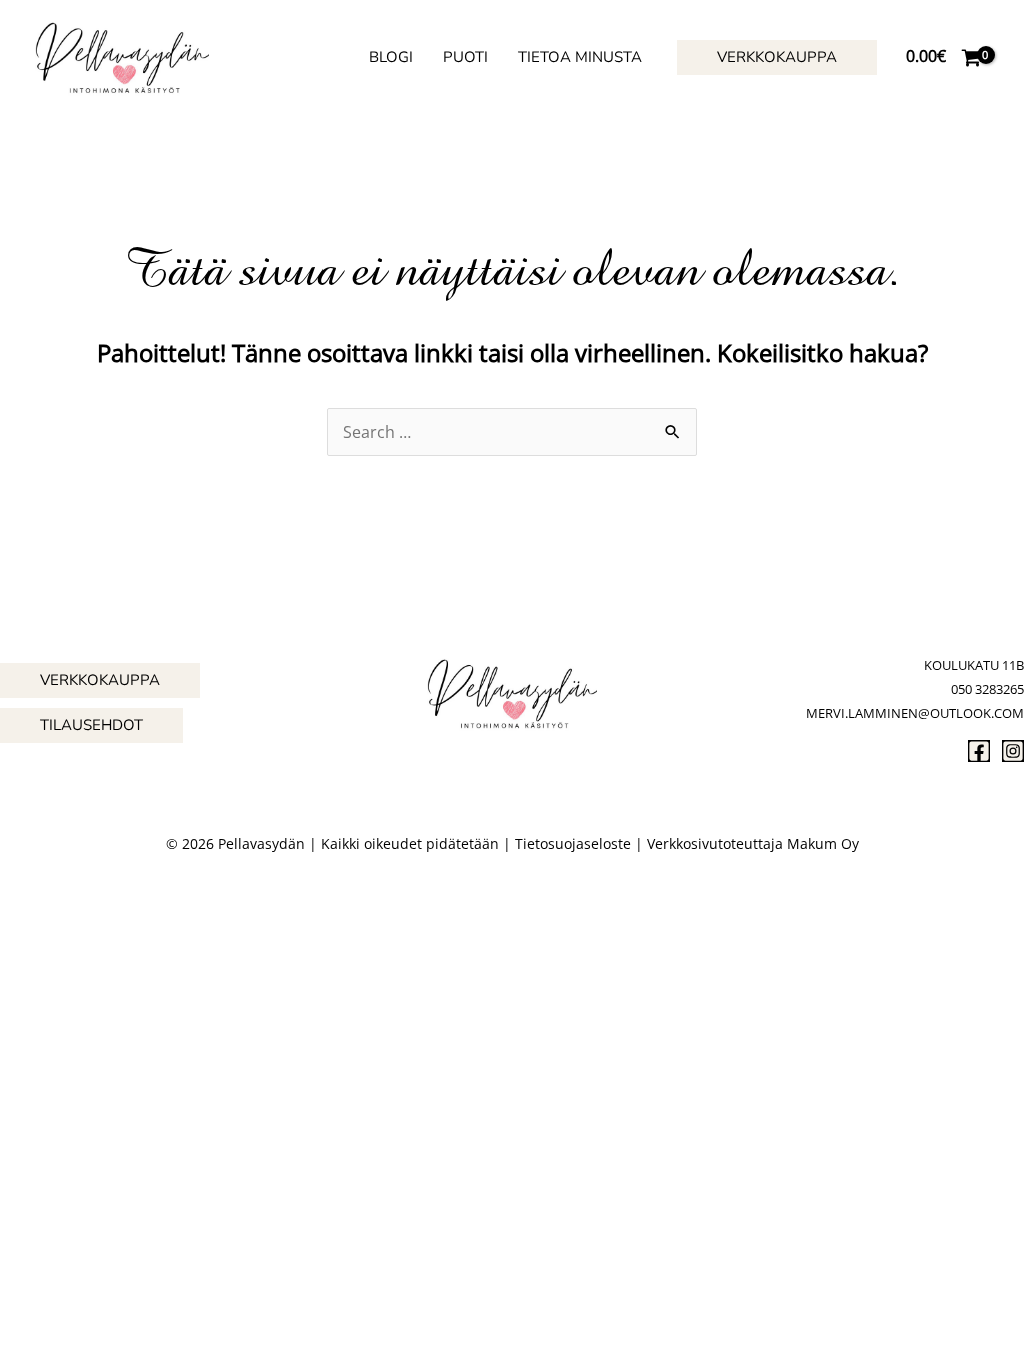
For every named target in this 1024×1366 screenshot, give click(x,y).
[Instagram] (1013, 751)
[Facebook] (979, 751)
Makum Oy (823, 843)
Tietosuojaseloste (573, 843)
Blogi (391, 57)
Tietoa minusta (580, 57)
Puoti (465, 57)
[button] (777, 57)
